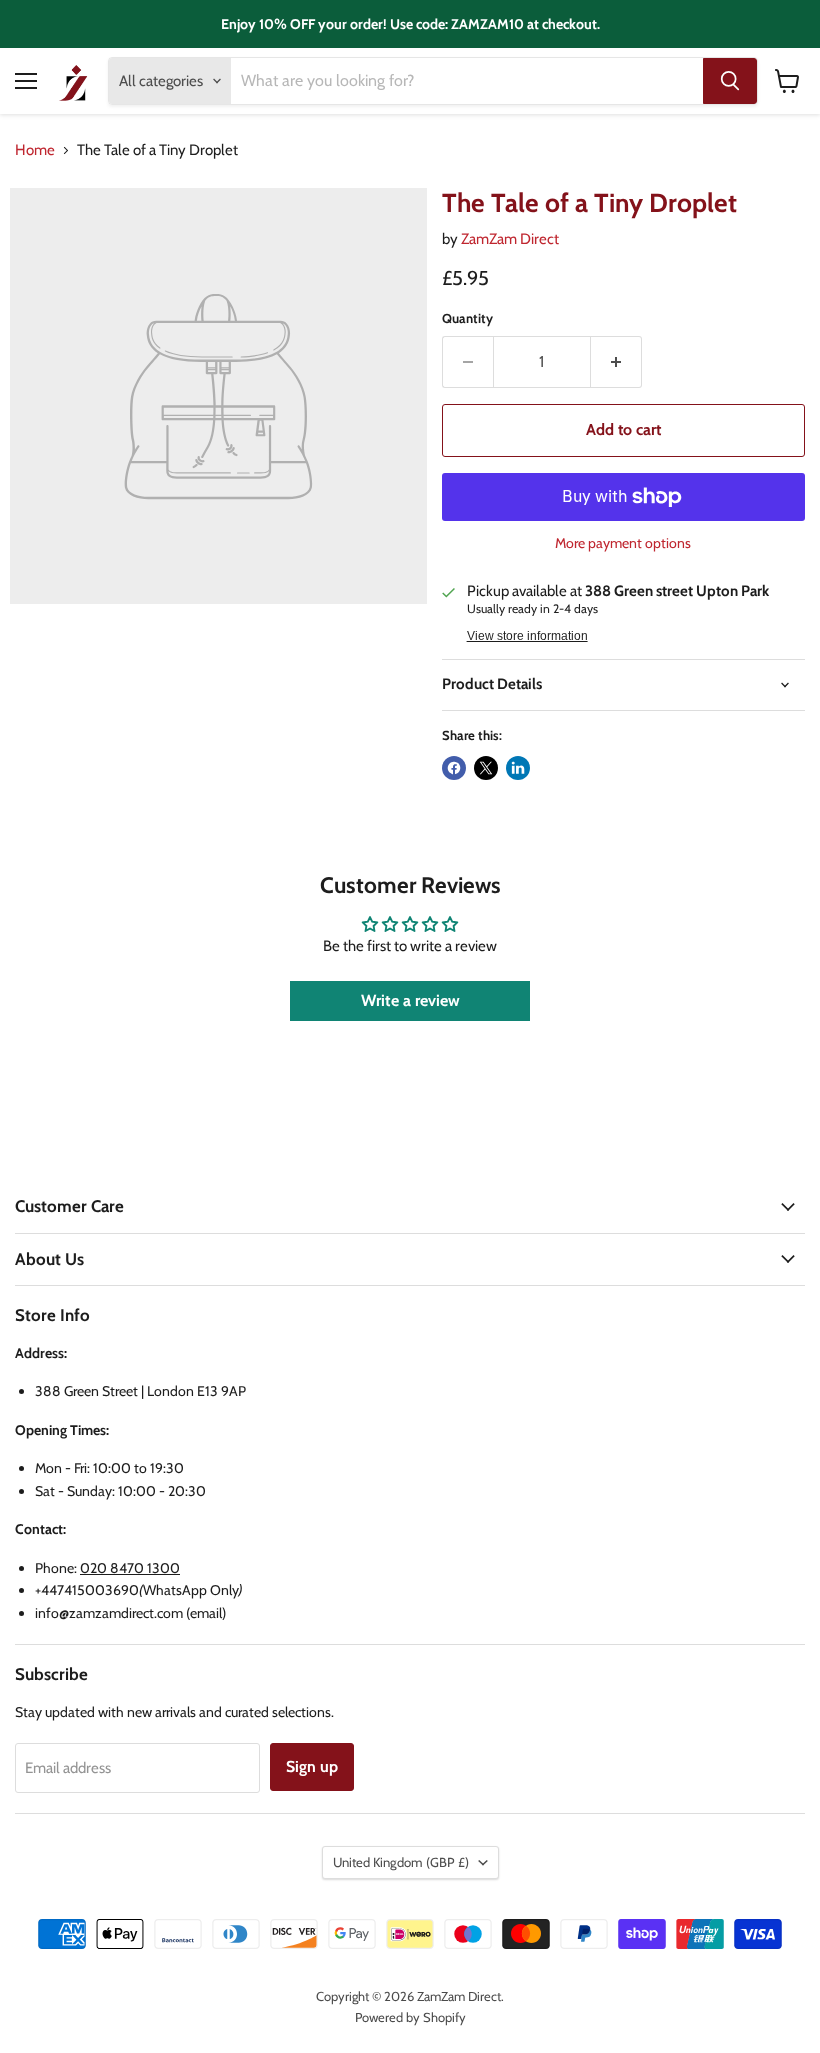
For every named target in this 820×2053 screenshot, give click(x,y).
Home (35, 150)
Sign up (312, 1766)
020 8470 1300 (130, 1568)
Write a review (410, 1000)
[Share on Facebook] (454, 768)
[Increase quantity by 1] (616, 362)
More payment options (623, 543)
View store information (527, 636)
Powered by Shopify (410, 2017)
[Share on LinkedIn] (518, 768)
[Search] (730, 81)
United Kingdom (401, 1862)
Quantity (467, 318)
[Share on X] (486, 768)
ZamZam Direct (510, 239)
